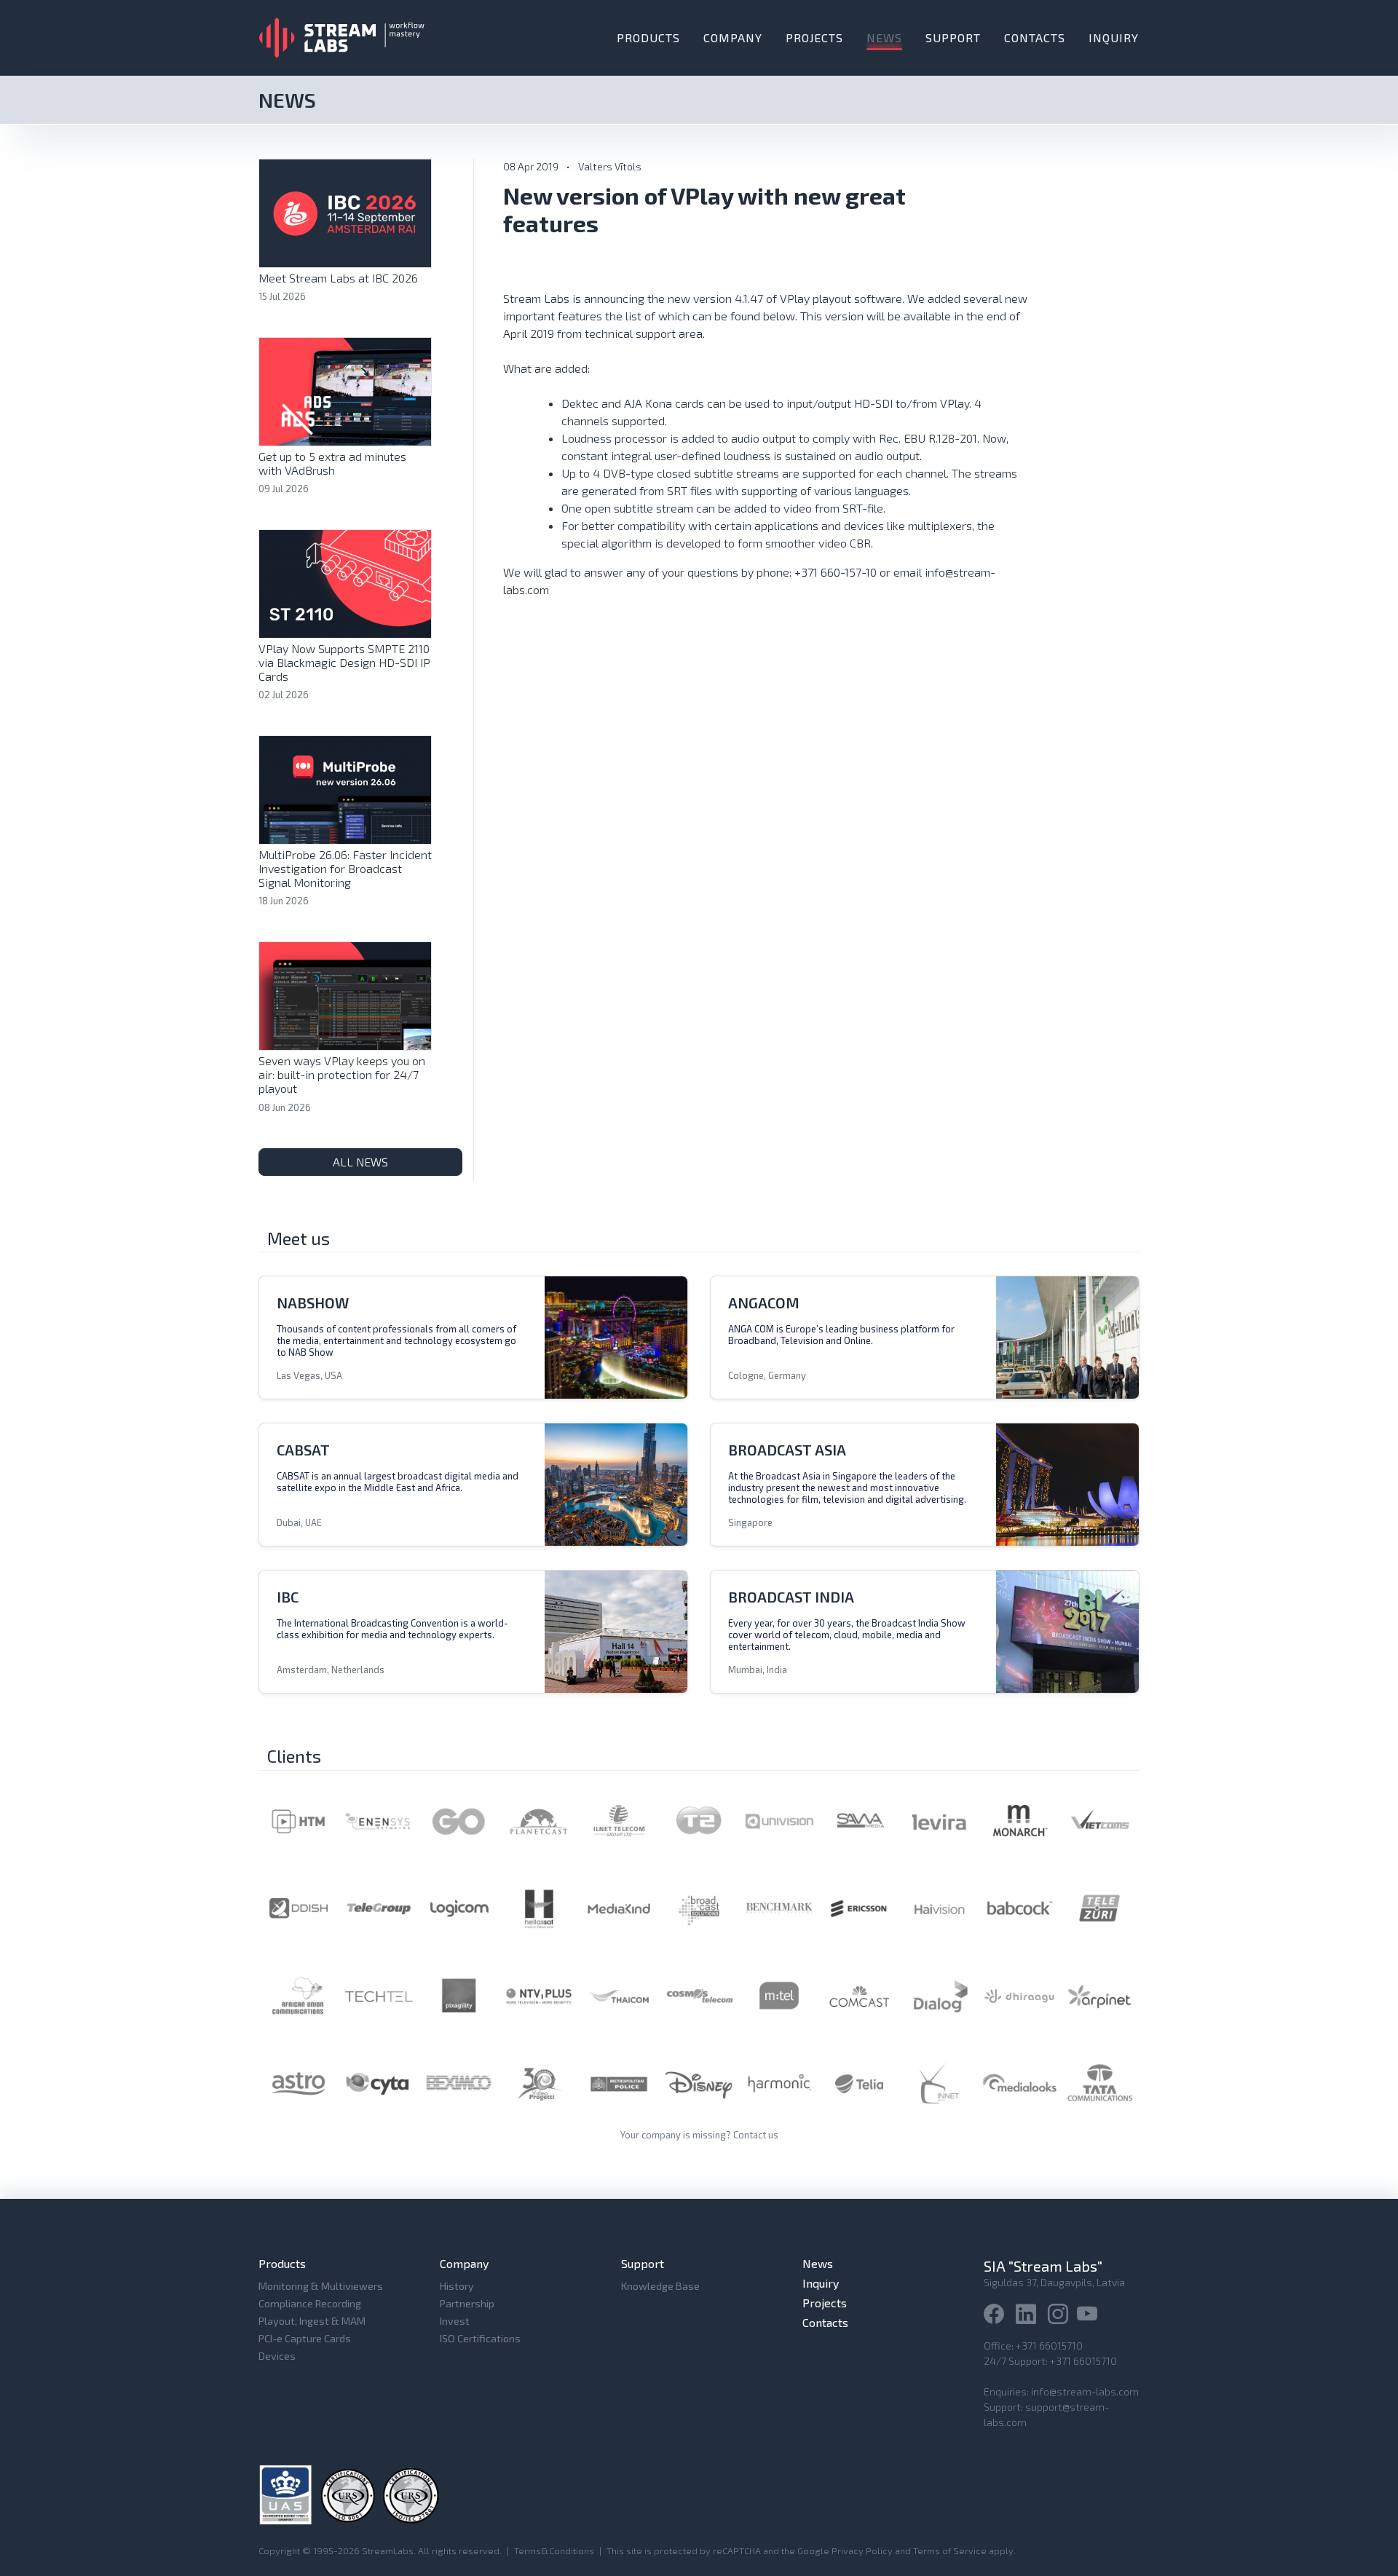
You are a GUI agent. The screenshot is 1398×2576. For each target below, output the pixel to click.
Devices (277, 2356)
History (457, 2286)
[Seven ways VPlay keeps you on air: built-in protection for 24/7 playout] (345, 994)
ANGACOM (764, 1303)
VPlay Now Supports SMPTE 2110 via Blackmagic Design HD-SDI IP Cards (344, 662)
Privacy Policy (862, 2551)
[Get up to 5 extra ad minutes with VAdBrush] (345, 390)
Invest (455, 2321)
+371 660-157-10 (836, 572)
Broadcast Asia (787, 1450)
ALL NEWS (360, 1162)
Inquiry (1114, 37)
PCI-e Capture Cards (305, 2338)
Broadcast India (791, 1597)
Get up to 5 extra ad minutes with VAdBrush (332, 463)
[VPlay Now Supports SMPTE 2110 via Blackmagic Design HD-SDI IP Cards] (345, 582)
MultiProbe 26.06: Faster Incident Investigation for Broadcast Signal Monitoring (345, 868)
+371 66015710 (1049, 2346)
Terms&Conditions (554, 2551)
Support (953, 37)
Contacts (1035, 37)
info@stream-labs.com (1085, 2391)
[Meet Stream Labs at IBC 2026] (345, 212)
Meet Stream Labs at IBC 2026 (338, 278)
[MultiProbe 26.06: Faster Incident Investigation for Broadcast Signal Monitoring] (345, 788)
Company (733, 37)
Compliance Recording (310, 2303)
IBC (288, 1597)
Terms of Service (950, 2551)
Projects (814, 37)
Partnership (467, 2303)
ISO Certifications (480, 2338)
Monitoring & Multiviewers (321, 2286)
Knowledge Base (660, 2286)
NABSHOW (313, 1303)
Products (648, 37)
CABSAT (303, 1450)
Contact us (756, 2135)
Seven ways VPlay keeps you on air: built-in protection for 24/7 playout (342, 1074)
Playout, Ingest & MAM (312, 2321)
